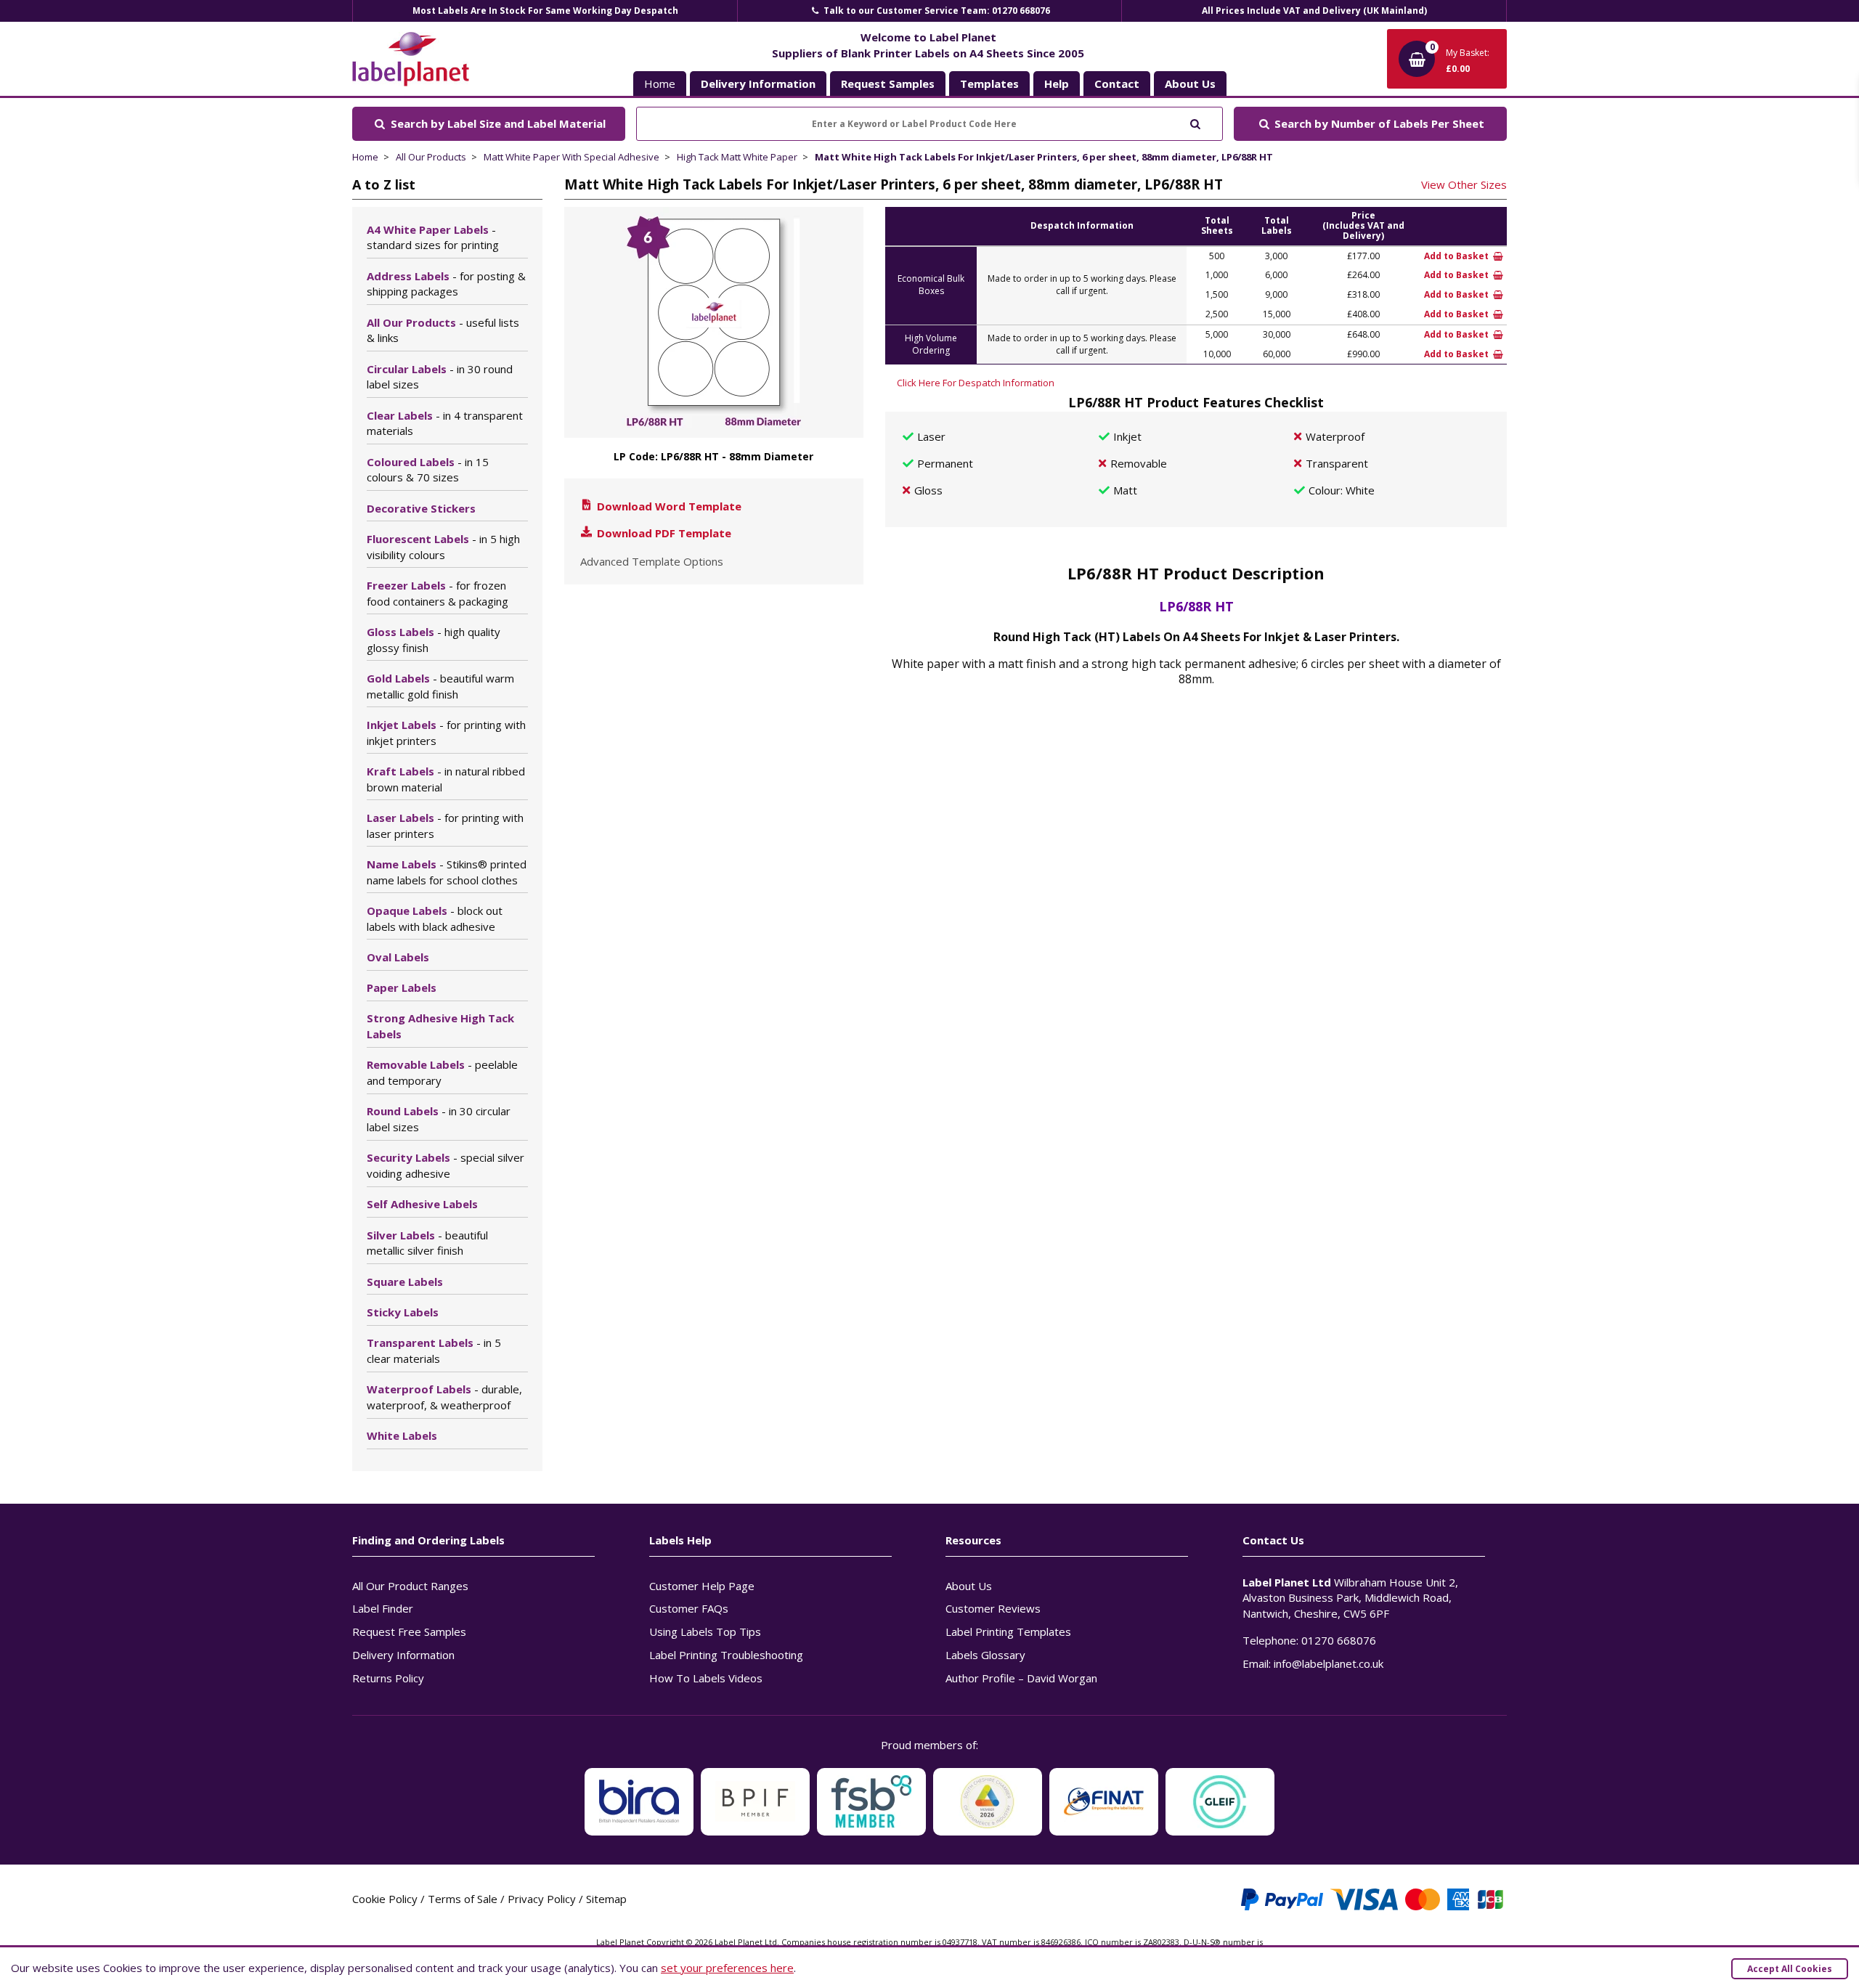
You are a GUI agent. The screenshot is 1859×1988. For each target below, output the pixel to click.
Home (660, 83)
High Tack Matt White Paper (737, 157)
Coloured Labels (428, 470)
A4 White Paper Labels (433, 237)
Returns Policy (388, 1678)
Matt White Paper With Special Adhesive (571, 157)
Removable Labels (442, 1072)
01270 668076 (1339, 1640)
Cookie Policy (385, 1899)
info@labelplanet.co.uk (1329, 1663)
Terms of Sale (463, 1899)
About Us (969, 1586)
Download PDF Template (663, 533)
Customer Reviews (993, 1608)
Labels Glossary (985, 1655)
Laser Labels (445, 826)
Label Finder (383, 1608)
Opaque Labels (435, 918)
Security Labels (446, 1165)
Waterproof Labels (444, 1397)
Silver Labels (427, 1243)
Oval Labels (398, 957)
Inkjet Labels (446, 733)
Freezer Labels (438, 593)
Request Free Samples (409, 1631)
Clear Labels (445, 423)
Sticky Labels (403, 1312)
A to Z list (384, 184)
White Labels (402, 1435)
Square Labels (405, 1282)
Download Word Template (668, 506)
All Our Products (431, 157)
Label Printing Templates (1008, 1631)
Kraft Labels (446, 779)
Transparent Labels (434, 1351)
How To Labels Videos (706, 1678)
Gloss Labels (434, 640)
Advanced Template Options (652, 561)
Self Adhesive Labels (422, 1204)
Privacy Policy (542, 1899)
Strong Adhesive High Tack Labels (440, 1026)
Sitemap (606, 1899)
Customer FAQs (689, 1608)
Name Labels (447, 872)
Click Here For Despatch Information (976, 383)
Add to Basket (1457, 256)
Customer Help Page (702, 1586)
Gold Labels (440, 686)
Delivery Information (403, 1655)
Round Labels (439, 1119)
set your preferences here (727, 1968)
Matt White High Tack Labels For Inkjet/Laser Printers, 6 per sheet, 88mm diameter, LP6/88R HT (1044, 157)
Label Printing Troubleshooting (726, 1655)
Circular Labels (440, 377)
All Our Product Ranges (410, 1586)
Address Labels (446, 284)
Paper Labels (402, 987)
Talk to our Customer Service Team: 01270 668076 (936, 11)
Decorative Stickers (421, 508)
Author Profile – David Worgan (1021, 1678)
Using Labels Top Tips (705, 1631)
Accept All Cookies (1790, 1969)
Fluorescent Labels (443, 547)
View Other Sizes (1464, 184)
